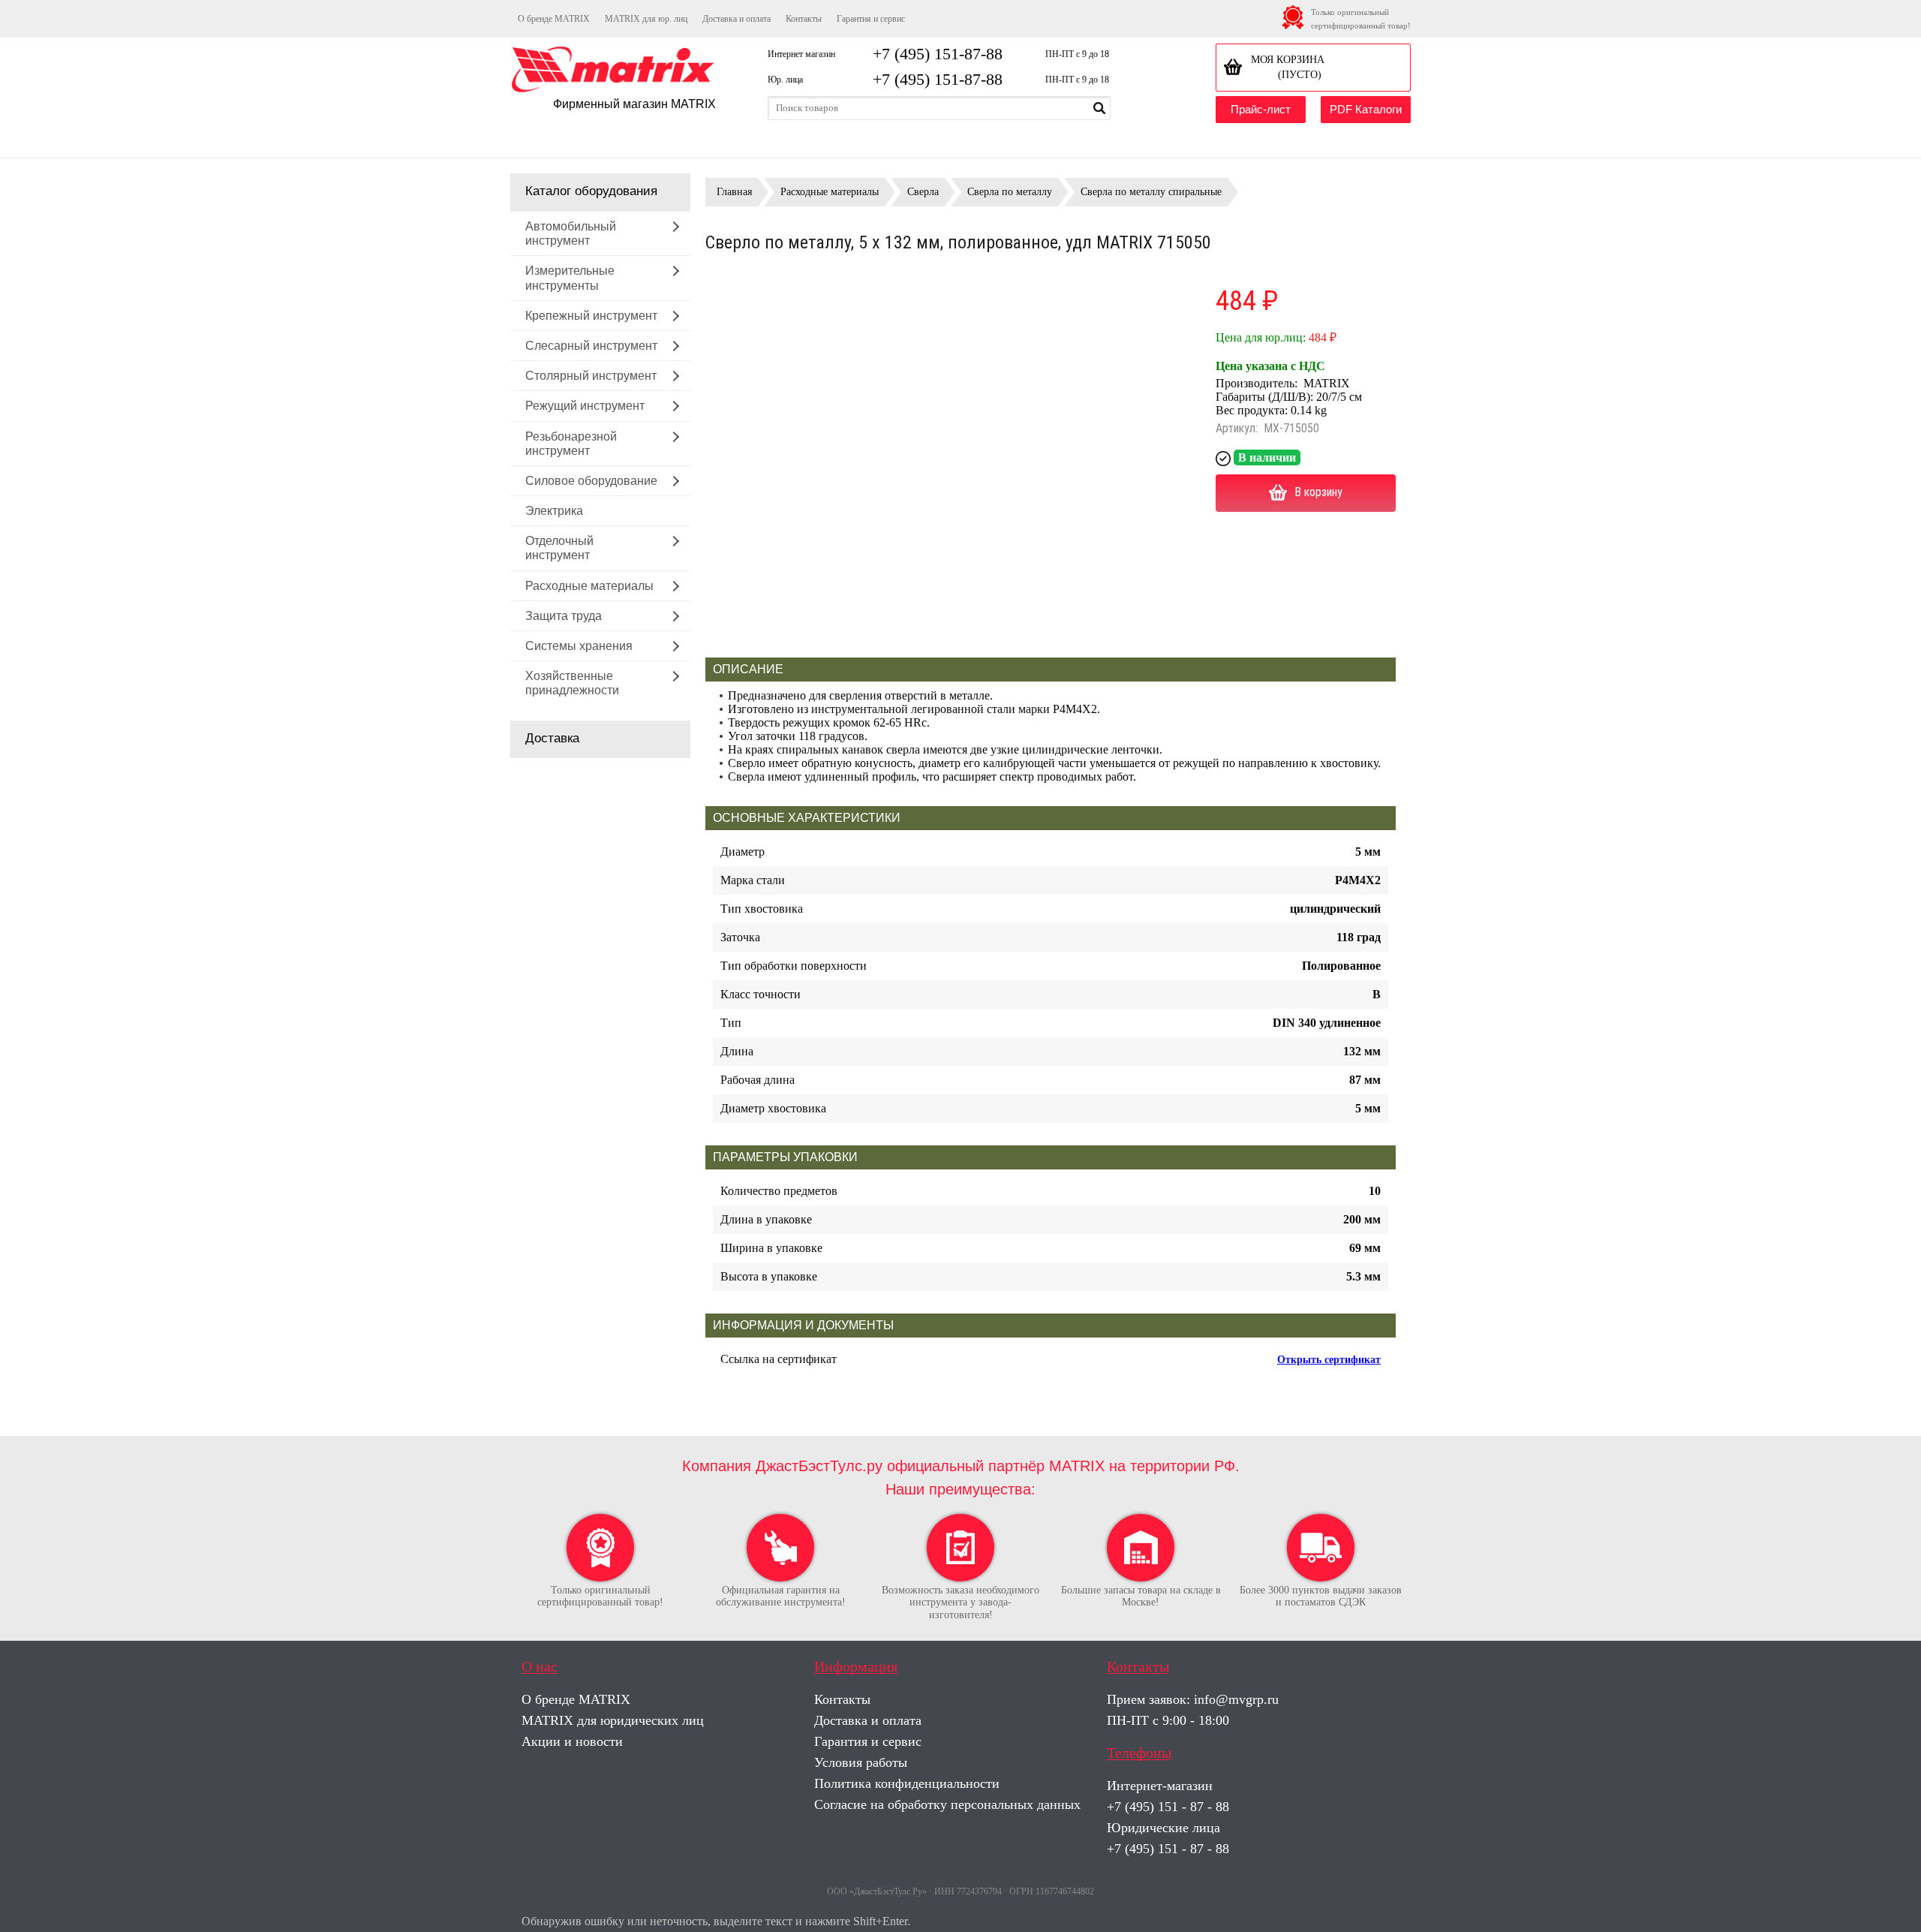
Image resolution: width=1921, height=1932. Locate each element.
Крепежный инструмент (591, 316)
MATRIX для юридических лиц (613, 1720)
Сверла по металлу (1010, 192)
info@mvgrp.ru (1236, 1699)
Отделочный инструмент (559, 548)
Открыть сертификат (1329, 1360)
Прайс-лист (1261, 109)
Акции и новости (572, 1741)
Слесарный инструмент (591, 346)
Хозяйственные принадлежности (572, 683)
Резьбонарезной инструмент (571, 444)
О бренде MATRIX (554, 19)
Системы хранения (579, 646)
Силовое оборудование (591, 481)
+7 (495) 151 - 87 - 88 (1168, 1807)
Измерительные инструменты (570, 278)
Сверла (923, 192)
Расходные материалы (589, 586)
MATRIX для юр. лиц (646, 19)
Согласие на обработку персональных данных (947, 1804)
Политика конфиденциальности (907, 1783)
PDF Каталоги (1366, 109)
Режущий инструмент (585, 406)
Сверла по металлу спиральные (1151, 192)
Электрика (554, 511)
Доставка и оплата (737, 19)
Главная (734, 192)
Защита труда (564, 616)
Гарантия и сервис (871, 19)
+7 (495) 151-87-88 (938, 54)
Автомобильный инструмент (571, 233)
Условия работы (861, 1762)
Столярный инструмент (591, 376)
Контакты (804, 19)
